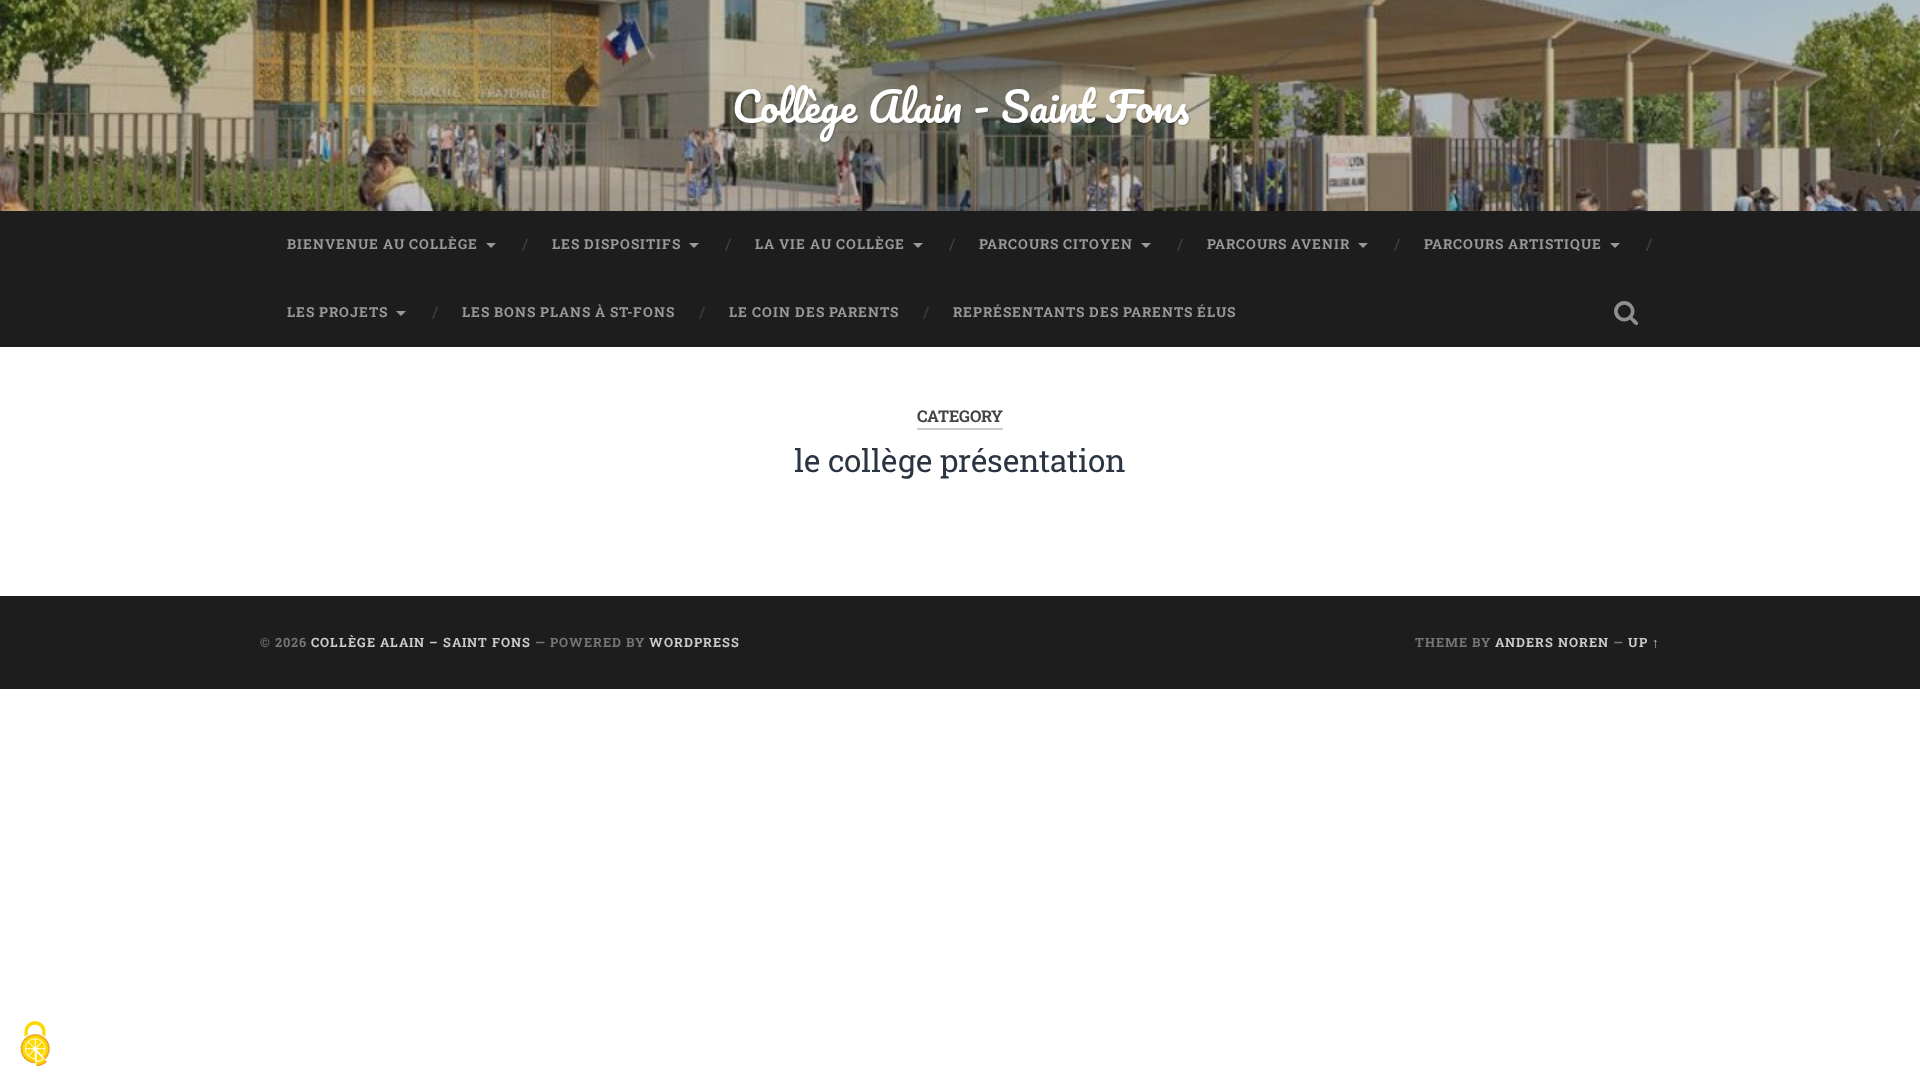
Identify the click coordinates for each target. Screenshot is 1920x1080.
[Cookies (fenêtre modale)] (35, 1045)
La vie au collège (830, 244)
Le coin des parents (814, 312)
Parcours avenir (1278, 244)
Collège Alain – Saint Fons (421, 642)
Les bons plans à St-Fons (568, 312)
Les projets (337, 312)
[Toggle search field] (1626, 313)
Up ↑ (1644, 642)
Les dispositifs (616, 244)
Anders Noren (1552, 642)
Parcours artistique (1513, 244)
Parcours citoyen (1056, 244)
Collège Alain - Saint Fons (960, 105)
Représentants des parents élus (1094, 312)
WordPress (694, 642)
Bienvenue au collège (382, 244)
